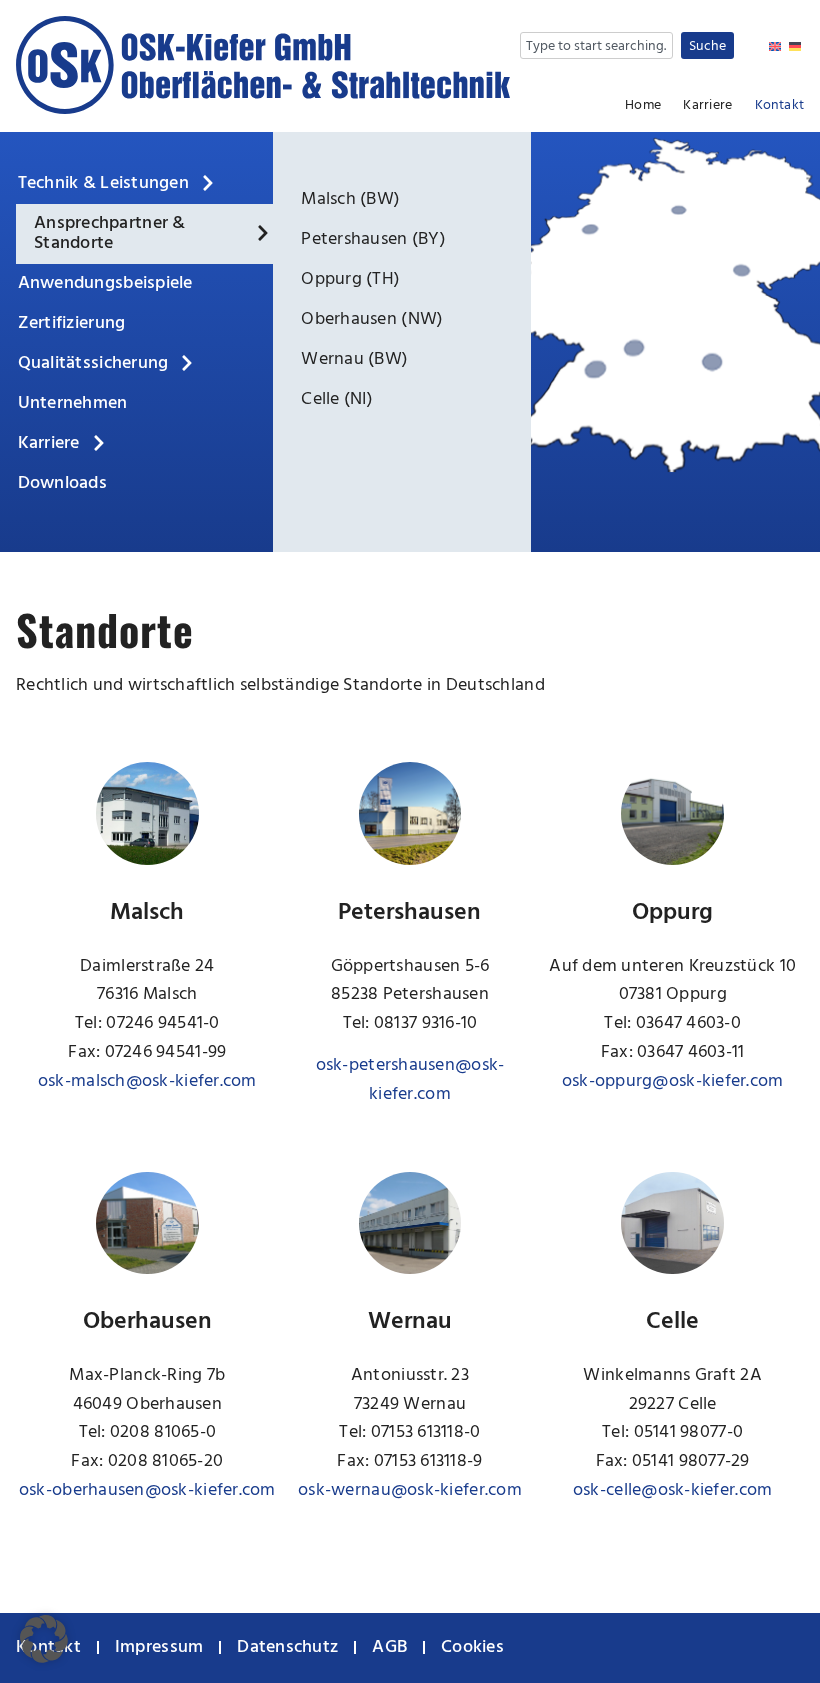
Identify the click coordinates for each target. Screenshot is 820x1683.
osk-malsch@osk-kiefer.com (147, 1081)
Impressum (159, 1647)
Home (643, 106)
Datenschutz (287, 1647)
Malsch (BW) (350, 199)
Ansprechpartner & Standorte (110, 233)
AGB (389, 1647)
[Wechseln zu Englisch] (775, 47)
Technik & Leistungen (103, 183)
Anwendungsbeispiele (105, 283)
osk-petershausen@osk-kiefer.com (410, 1080)
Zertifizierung (72, 323)
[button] (44, 1639)
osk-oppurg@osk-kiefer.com (673, 1081)
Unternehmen (73, 403)
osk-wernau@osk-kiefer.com (410, 1490)
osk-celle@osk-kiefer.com (672, 1490)
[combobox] (596, 45)
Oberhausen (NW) (372, 319)
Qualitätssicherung (93, 363)
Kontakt (779, 106)
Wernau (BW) (354, 359)
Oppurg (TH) (350, 279)
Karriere (707, 106)
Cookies (472, 1647)
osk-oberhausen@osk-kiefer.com (147, 1490)
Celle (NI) (337, 399)
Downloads (62, 483)
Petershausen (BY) (373, 239)
